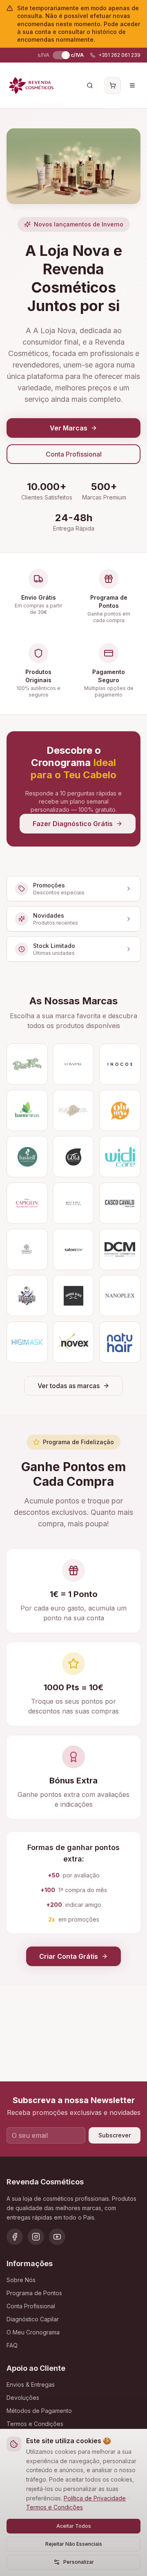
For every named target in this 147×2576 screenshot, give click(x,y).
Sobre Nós (21, 2280)
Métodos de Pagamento (39, 2411)
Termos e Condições (55, 2507)
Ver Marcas (69, 428)
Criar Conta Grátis (69, 1956)
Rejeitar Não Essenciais (74, 2544)
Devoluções (23, 2398)
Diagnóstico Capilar (33, 2319)
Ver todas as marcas (69, 1386)
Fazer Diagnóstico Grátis (73, 824)
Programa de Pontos (34, 2293)
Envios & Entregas (31, 2384)
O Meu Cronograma (33, 2332)
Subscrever (115, 2135)
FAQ (12, 2345)
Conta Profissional (74, 454)
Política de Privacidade (95, 2498)
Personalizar (79, 2562)
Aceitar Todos (74, 2526)
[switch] (60, 55)
